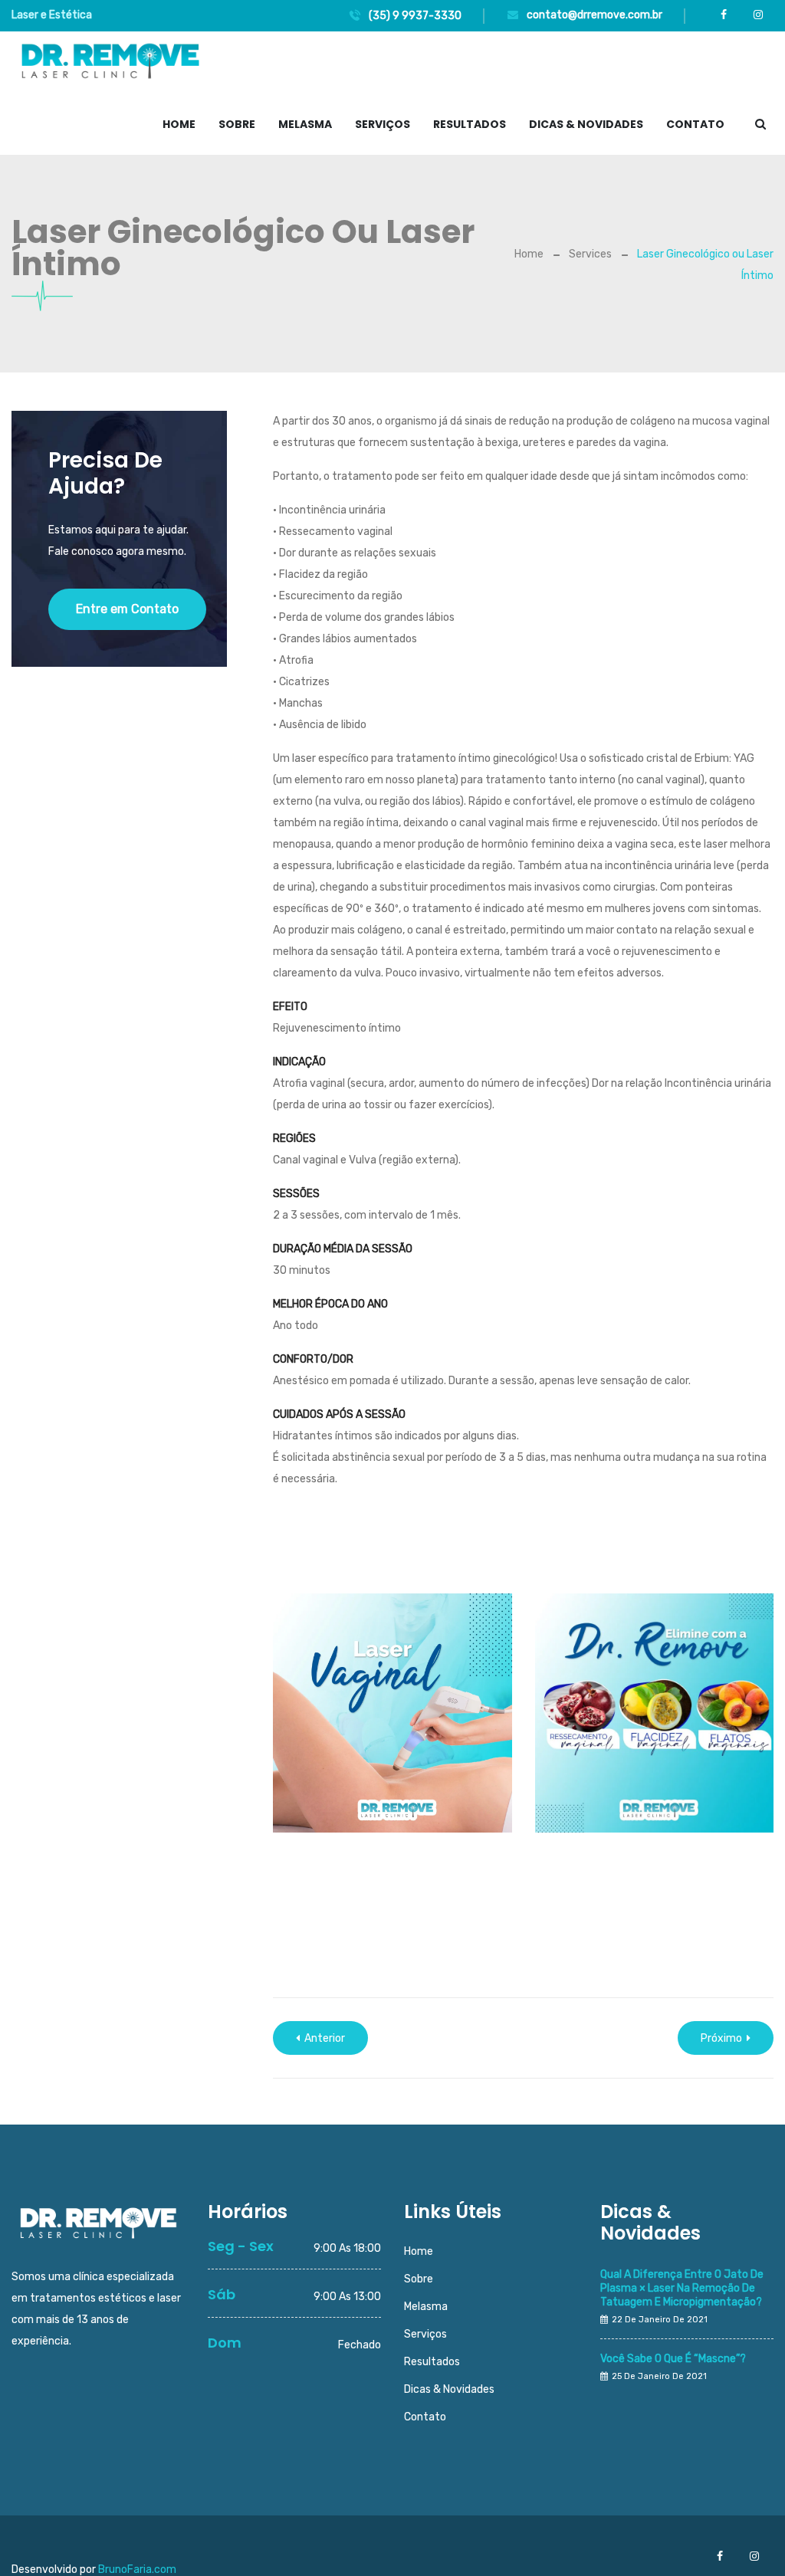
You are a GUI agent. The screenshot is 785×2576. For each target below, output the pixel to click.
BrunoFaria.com (137, 2569)
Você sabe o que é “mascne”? (673, 2359)
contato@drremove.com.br (593, 15)
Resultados (470, 124)
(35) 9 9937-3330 (414, 16)
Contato (695, 124)
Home (179, 124)
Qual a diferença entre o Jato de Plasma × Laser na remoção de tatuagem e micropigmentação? (682, 2288)
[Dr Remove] (110, 62)
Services (590, 254)
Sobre (237, 124)
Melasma (305, 124)
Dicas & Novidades (586, 124)
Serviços (383, 124)
